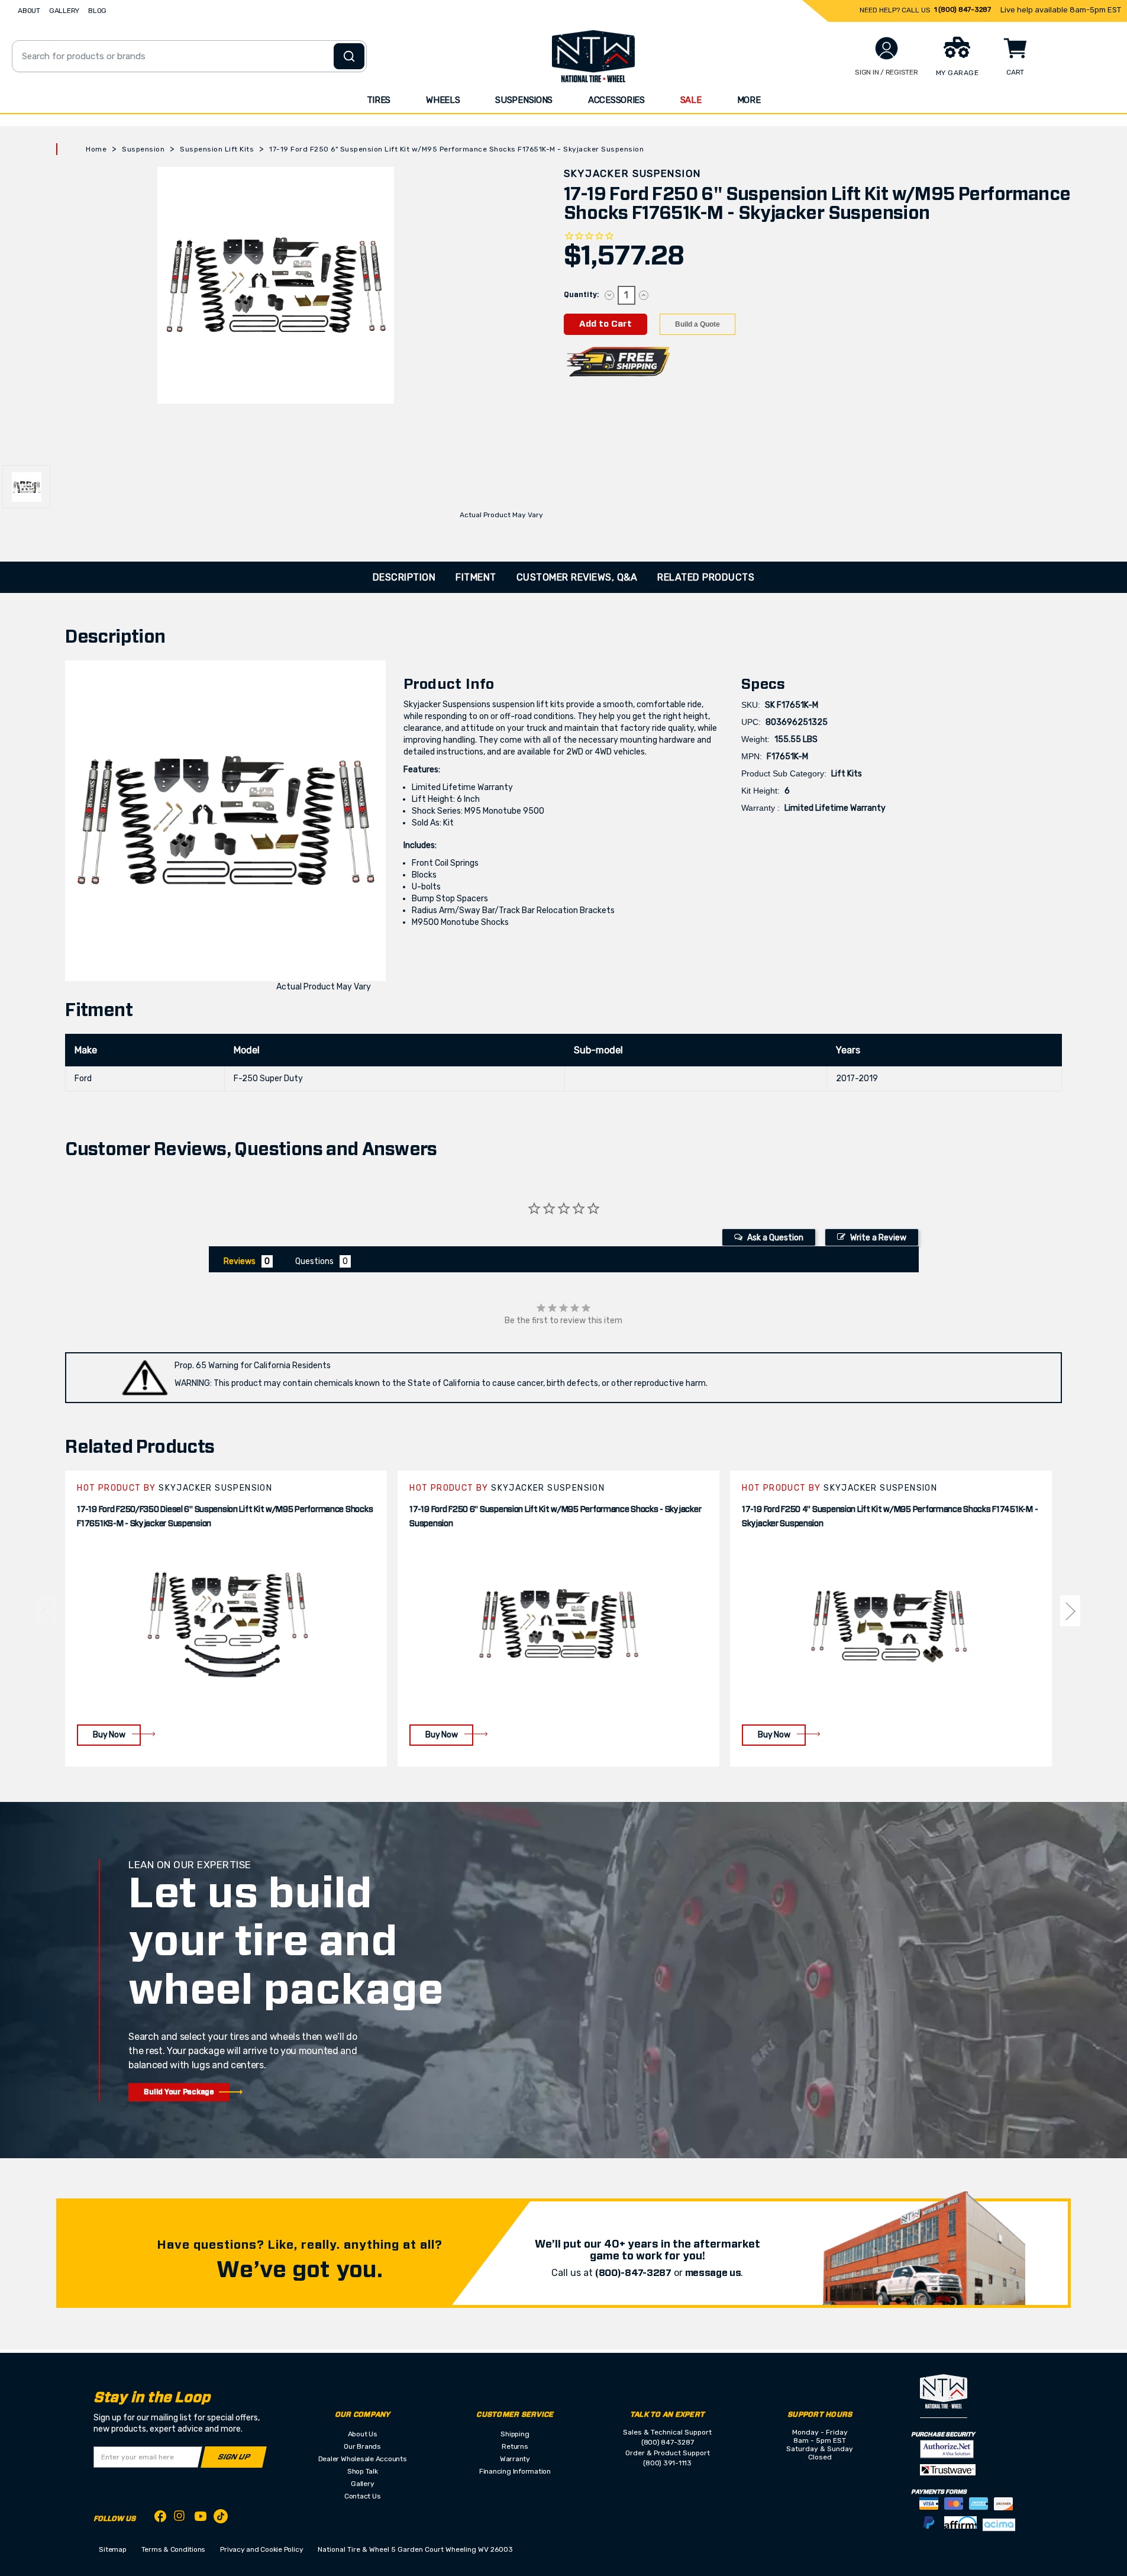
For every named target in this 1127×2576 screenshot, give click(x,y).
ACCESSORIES (616, 100)
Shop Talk (363, 2471)
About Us (363, 2434)
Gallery (362, 2484)
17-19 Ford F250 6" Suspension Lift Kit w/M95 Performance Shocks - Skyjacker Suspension (555, 1517)
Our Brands (362, 2446)
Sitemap (112, 2549)
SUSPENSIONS (524, 100)
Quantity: (581, 295)
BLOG (97, 11)
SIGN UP (234, 2457)
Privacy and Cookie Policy (261, 2549)
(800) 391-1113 (667, 2463)
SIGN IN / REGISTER (887, 72)
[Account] (887, 48)
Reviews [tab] (240, 1261)
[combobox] (189, 56)
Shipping (515, 2434)
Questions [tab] (314, 1261)
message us (713, 2273)
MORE (749, 100)
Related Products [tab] (706, 577)
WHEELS (443, 100)
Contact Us (363, 2496)
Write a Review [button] (878, 1238)
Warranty (515, 2459)
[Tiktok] (221, 2518)
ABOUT (29, 11)
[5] (46, 1611)
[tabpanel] (226, 1618)
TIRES (379, 100)
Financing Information (515, 2471)
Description (404, 577)
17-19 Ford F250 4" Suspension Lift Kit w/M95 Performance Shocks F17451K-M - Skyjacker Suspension (890, 1517)
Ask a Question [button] (775, 1238)
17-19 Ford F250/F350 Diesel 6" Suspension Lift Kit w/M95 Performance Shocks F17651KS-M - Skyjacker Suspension (225, 1517)
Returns (515, 2446)
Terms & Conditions (174, 2549)
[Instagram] (180, 2519)
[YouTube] (201, 2518)
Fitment (476, 577)
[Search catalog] (349, 56)
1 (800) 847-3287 (963, 9)
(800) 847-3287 (668, 2442)
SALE (691, 100)
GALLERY (64, 11)
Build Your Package (179, 2092)
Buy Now (109, 1735)
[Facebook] (160, 2518)
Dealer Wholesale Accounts (363, 2459)
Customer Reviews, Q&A (577, 577)
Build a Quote (697, 324)
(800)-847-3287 (633, 2273)
